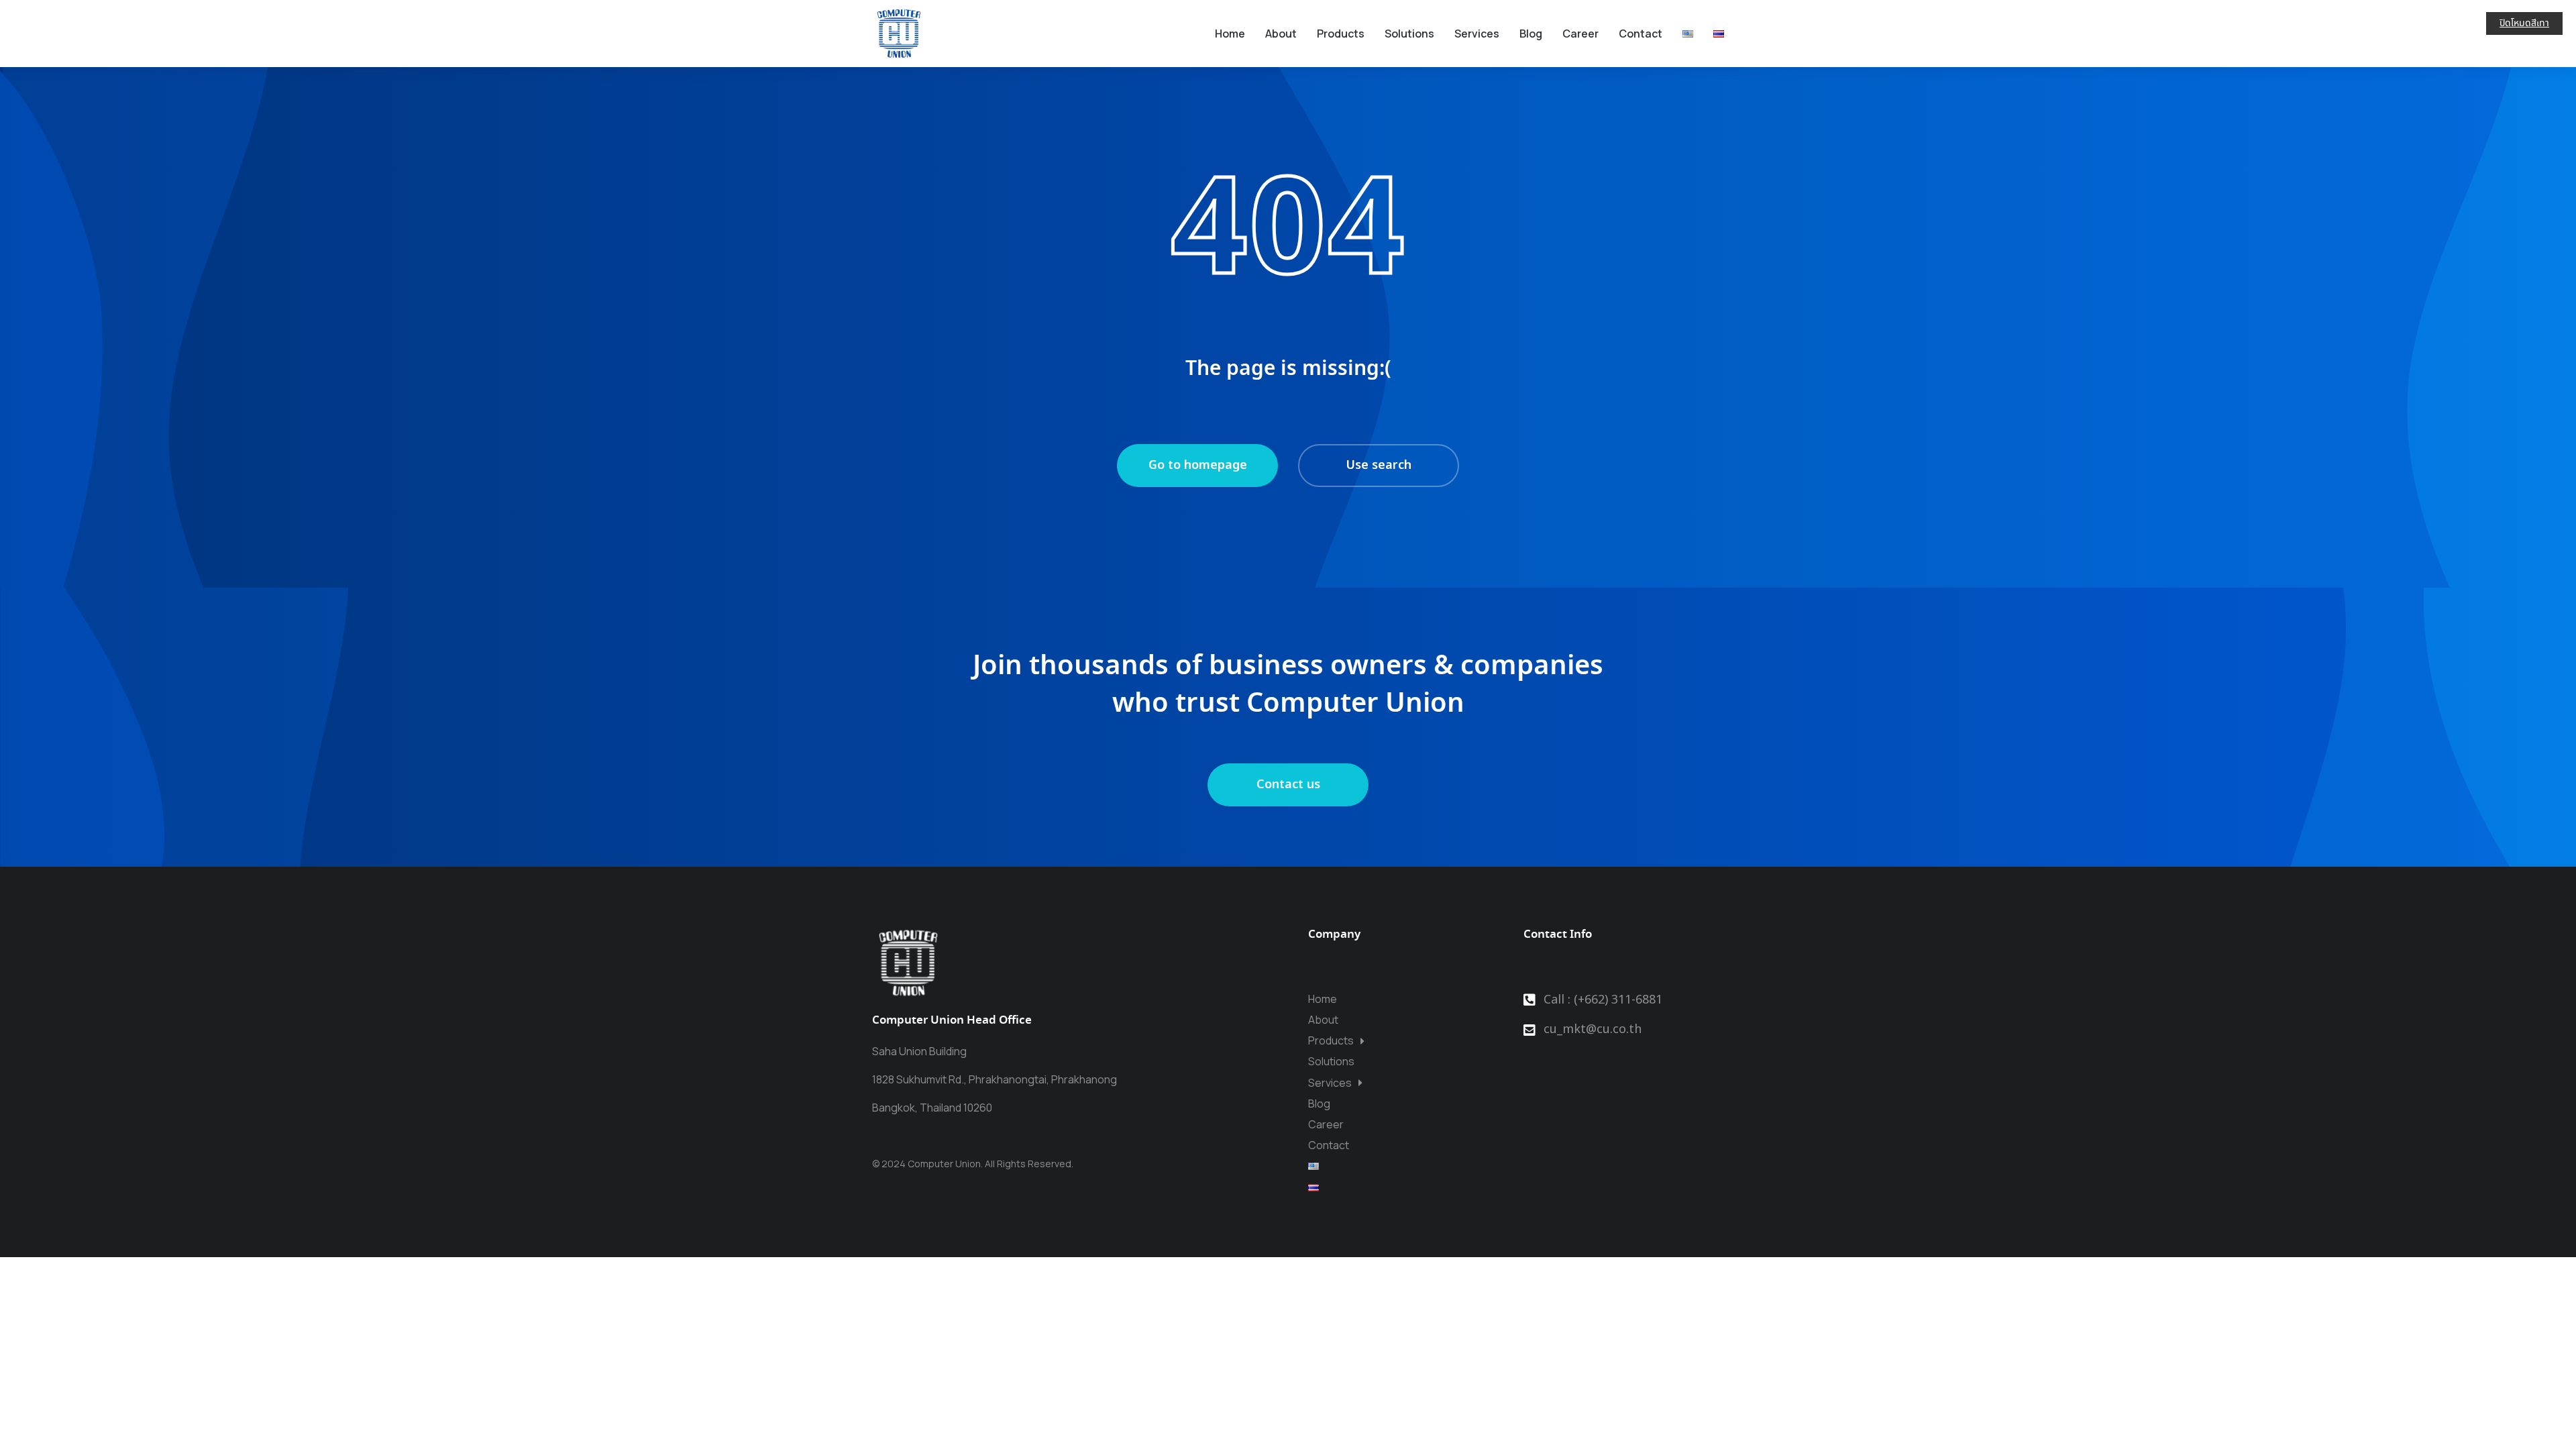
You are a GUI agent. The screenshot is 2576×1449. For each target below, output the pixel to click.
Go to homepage (1198, 465)
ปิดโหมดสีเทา (2524, 23)
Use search (1379, 465)
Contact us (1288, 785)
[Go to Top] (2543, 1416)
